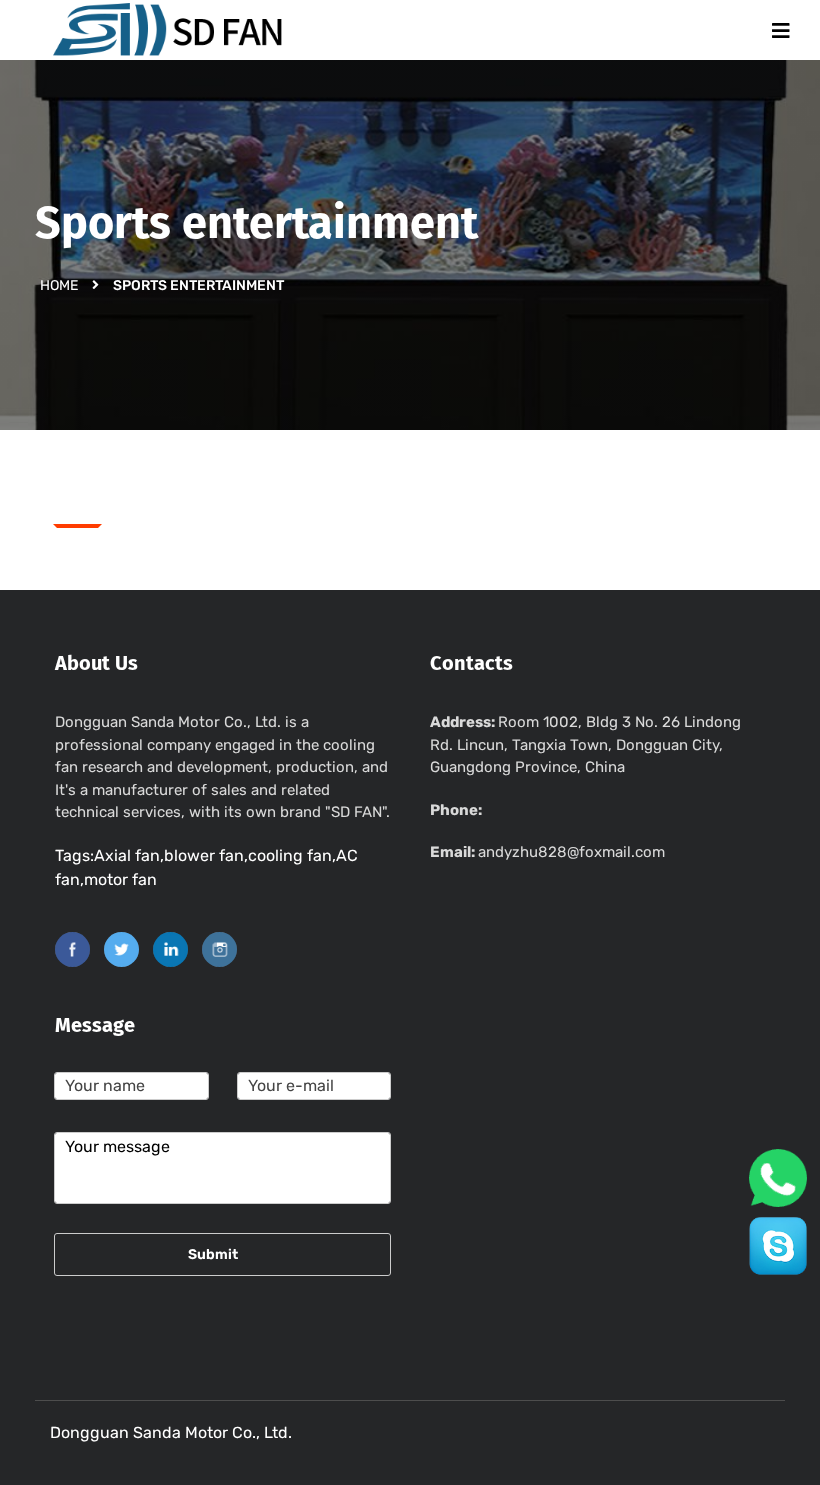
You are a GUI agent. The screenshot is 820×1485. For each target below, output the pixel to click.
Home (59, 284)
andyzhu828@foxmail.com (571, 852)
